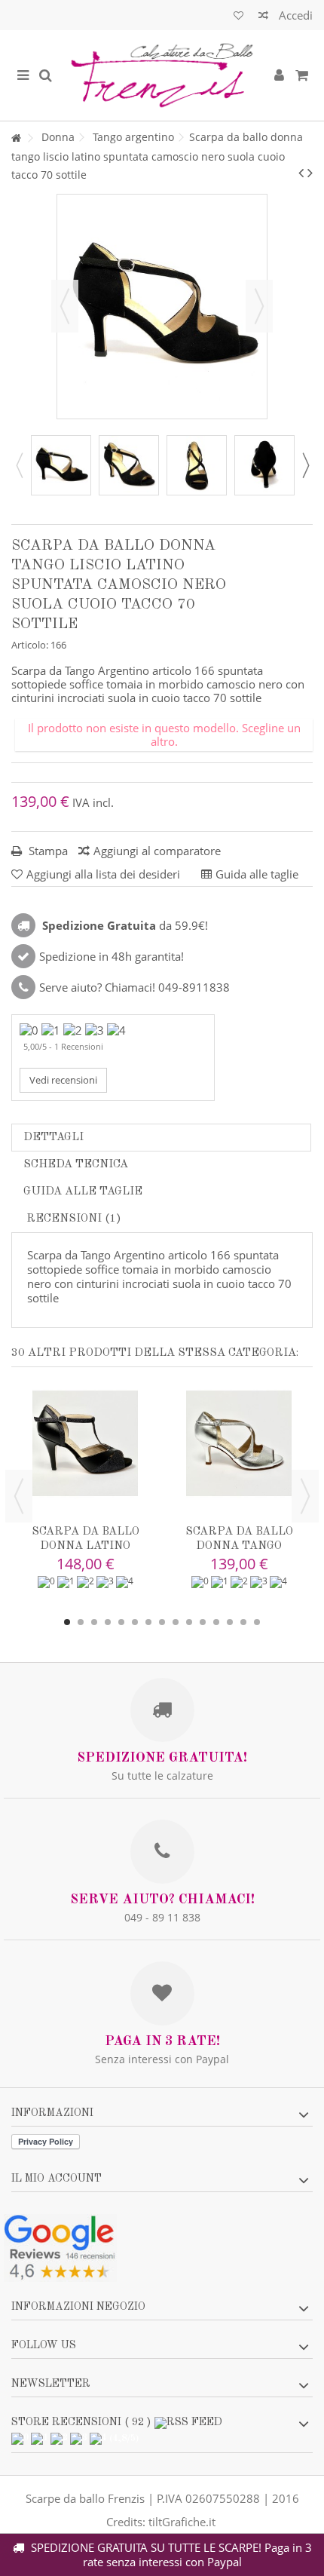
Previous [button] (19, 465)
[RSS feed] (188, 2422)
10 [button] (189, 1622)
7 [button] (148, 1622)
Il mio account (57, 2179)
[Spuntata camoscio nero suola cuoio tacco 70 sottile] (61, 465)
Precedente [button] (65, 306)
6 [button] (135, 1622)
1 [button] (67, 1622)
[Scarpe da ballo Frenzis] (162, 75)
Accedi (294, 15)
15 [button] (257, 1622)
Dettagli (53, 1138)
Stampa (47, 851)
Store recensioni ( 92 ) (81, 2422)
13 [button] (230, 1622)
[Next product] (310, 173)
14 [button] (243, 1622)
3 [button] (94, 1622)
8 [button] (162, 1622)
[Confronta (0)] (263, 17)
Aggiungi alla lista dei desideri (103, 874)
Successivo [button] (259, 306)
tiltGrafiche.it (182, 2522)
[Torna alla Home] (16, 138)
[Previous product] (301, 173)
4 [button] (108, 1622)
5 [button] (121, 1622)
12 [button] (216, 1622)
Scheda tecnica (76, 1165)
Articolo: (30, 645)
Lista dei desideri (238, 17)
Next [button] (305, 465)
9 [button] (176, 1622)
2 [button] (81, 1622)
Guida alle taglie (83, 1192)
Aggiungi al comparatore (157, 851)
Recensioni (72, 1219)
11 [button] (203, 1622)
